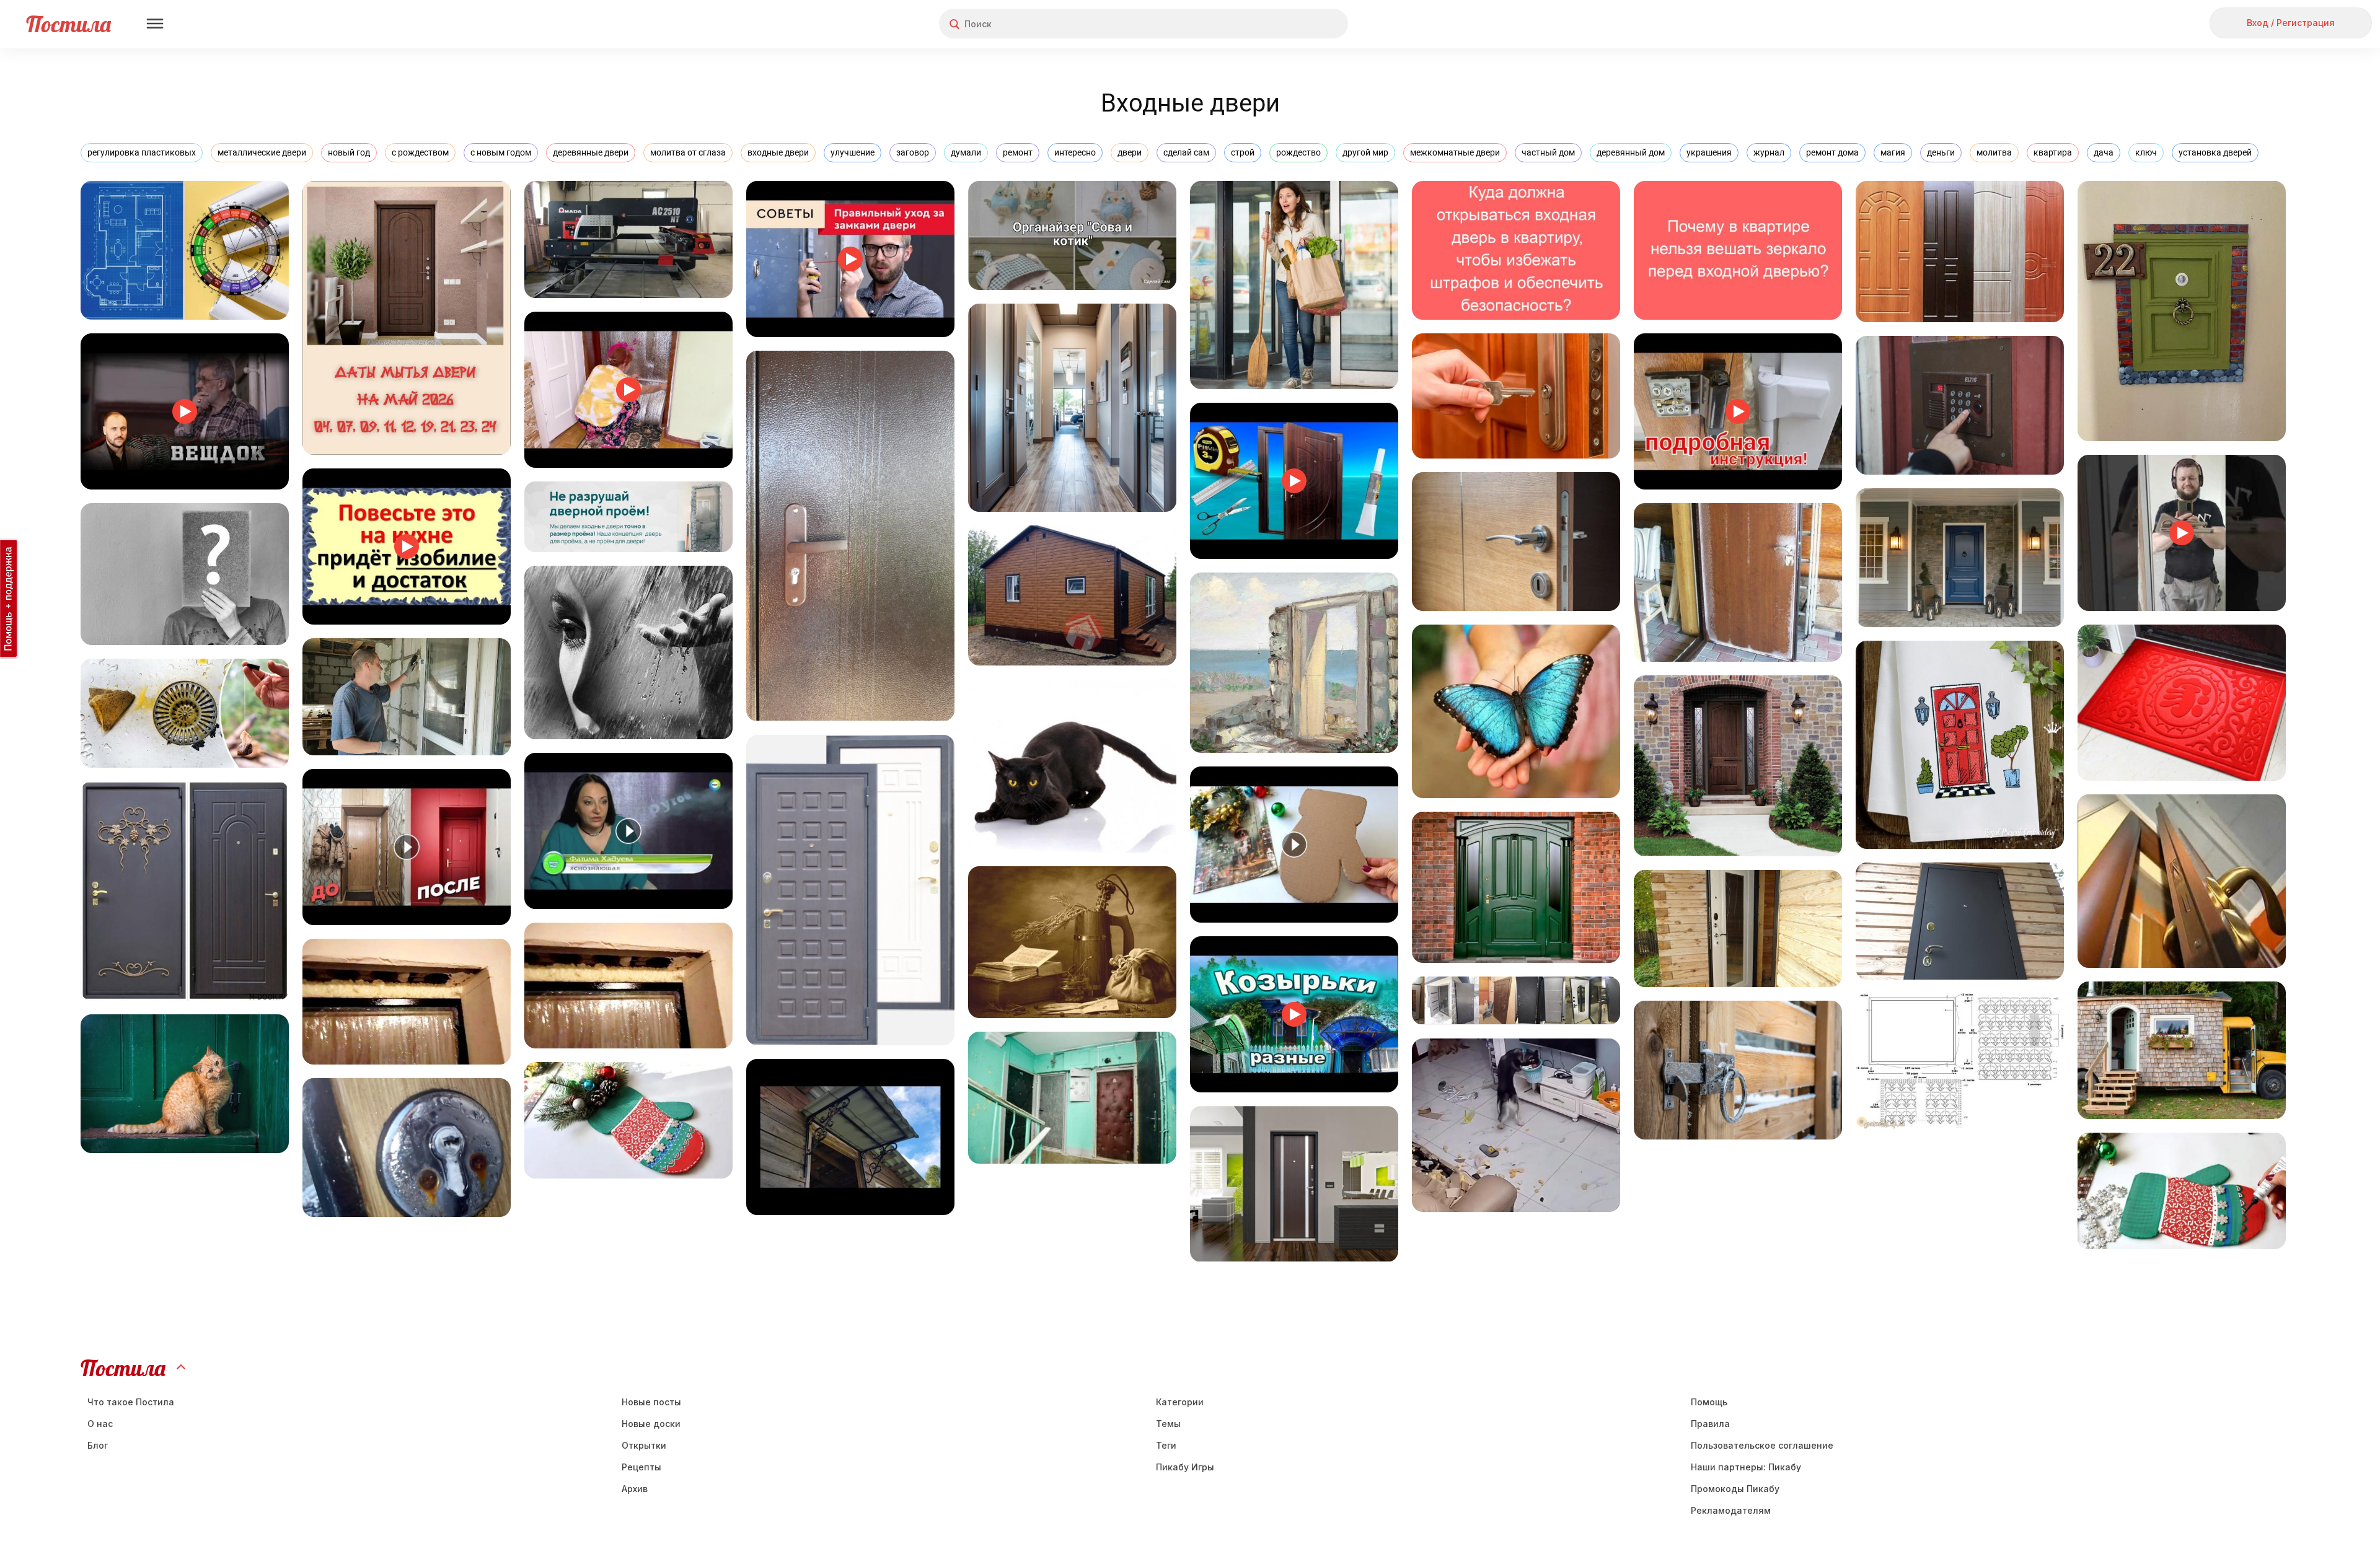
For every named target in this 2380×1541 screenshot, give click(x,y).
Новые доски (651, 1424)
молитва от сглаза (688, 152)
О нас (100, 1424)
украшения (1709, 152)
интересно (1075, 152)
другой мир (1365, 152)
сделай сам (1186, 152)
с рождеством (420, 152)
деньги (1941, 152)
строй (1243, 152)
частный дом (1548, 152)
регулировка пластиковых (142, 152)
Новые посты (651, 1402)
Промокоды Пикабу (1735, 1489)
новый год (349, 152)
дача (2104, 152)
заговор (913, 152)
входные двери (778, 152)
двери (1130, 152)
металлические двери (262, 152)
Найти (1292, 24)
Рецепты (641, 1467)
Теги (1166, 1445)
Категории (1180, 1402)
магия (1893, 152)
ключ (2146, 152)
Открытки (644, 1445)
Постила (68, 24)
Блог (98, 1445)
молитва (1994, 152)
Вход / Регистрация (2291, 23)
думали (966, 152)
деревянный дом (1631, 152)
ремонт (1018, 152)
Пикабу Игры (1185, 1467)
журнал (1769, 152)
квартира (2053, 152)
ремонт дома (1832, 152)
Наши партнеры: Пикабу (1746, 1467)
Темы (1168, 1424)
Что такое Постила (131, 1402)
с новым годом (501, 152)
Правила (1710, 1424)
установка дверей (2215, 152)
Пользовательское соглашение (1762, 1445)
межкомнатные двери (1455, 152)
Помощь (1709, 1402)
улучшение (853, 152)
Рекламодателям (1731, 1510)
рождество (1298, 152)
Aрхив (635, 1489)
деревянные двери (591, 152)
